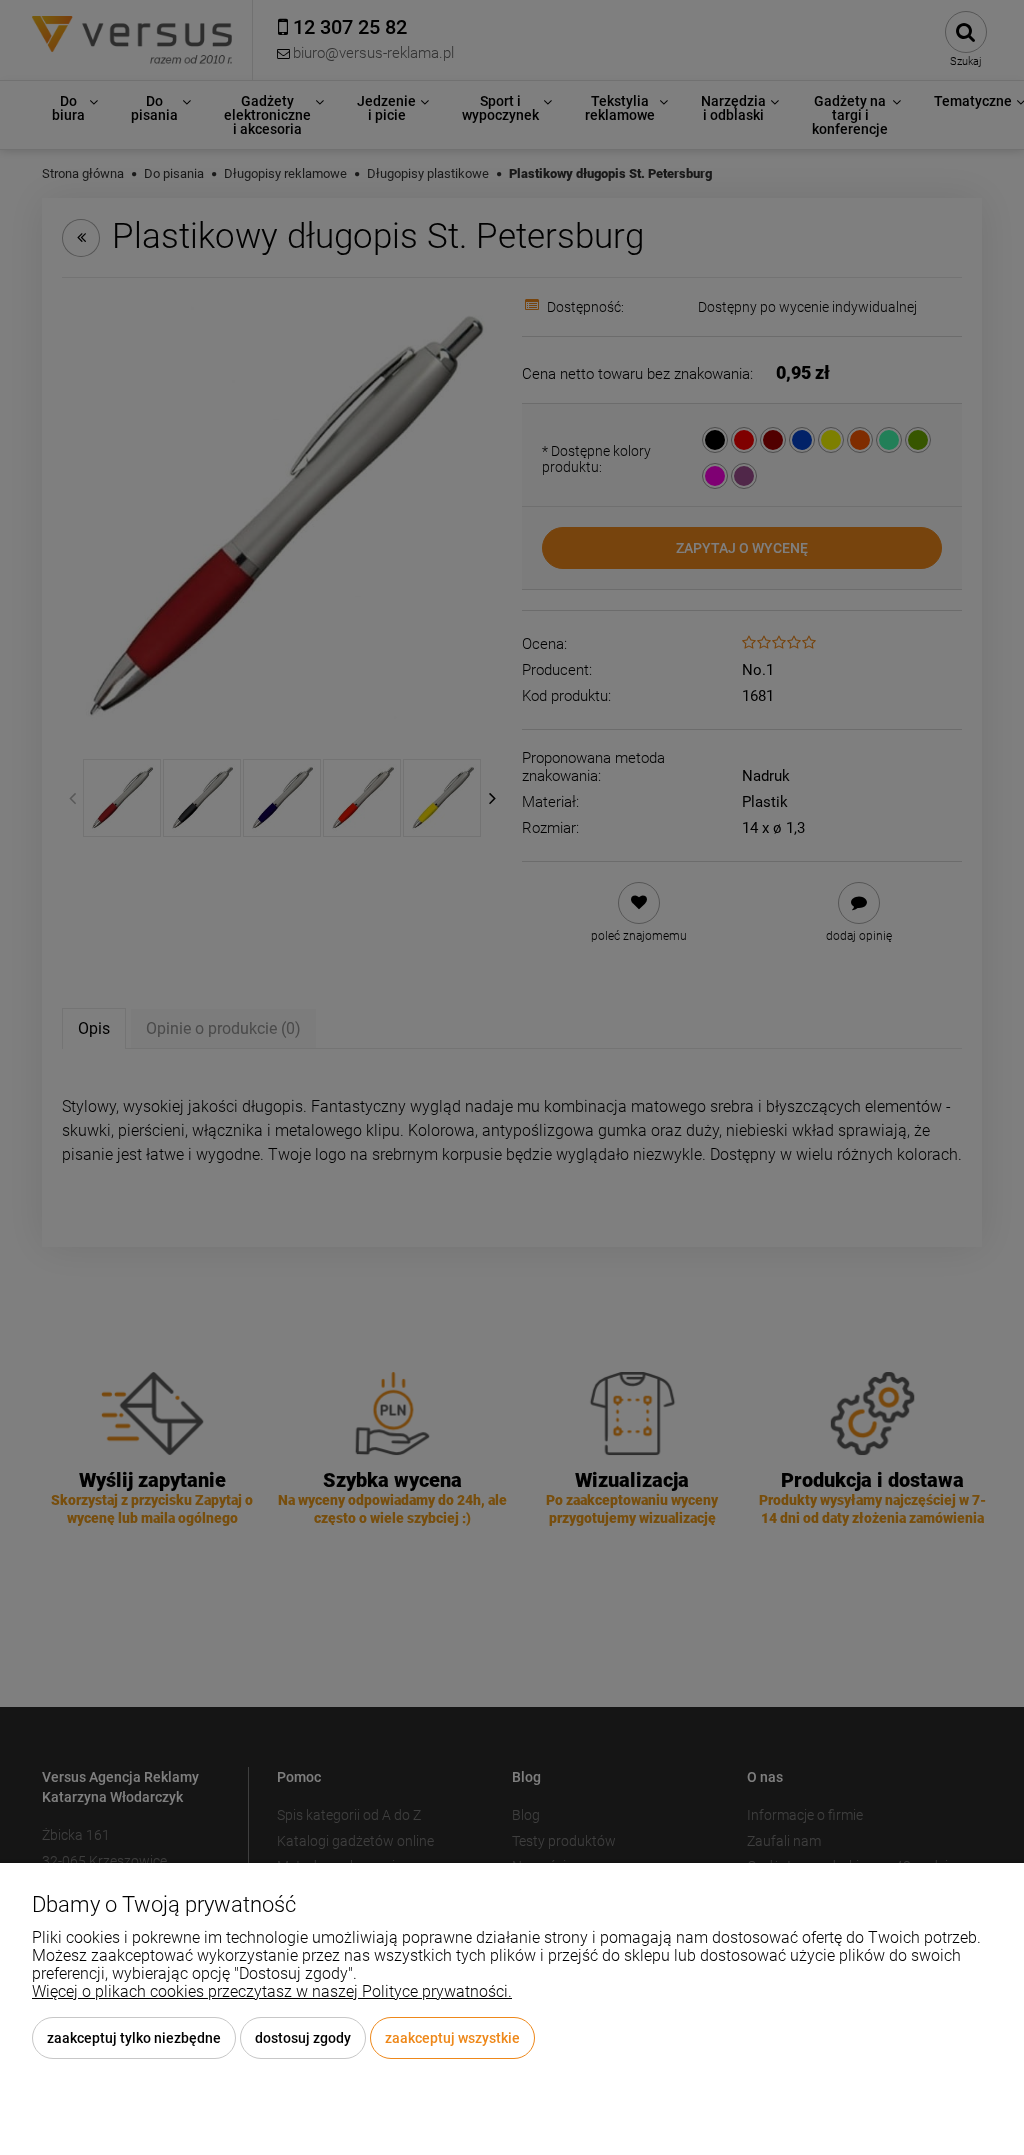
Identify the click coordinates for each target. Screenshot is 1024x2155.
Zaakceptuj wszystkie (452, 2038)
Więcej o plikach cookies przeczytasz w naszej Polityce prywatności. (272, 1991)
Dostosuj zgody (303, 2038)
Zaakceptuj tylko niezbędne (134, 2038)
